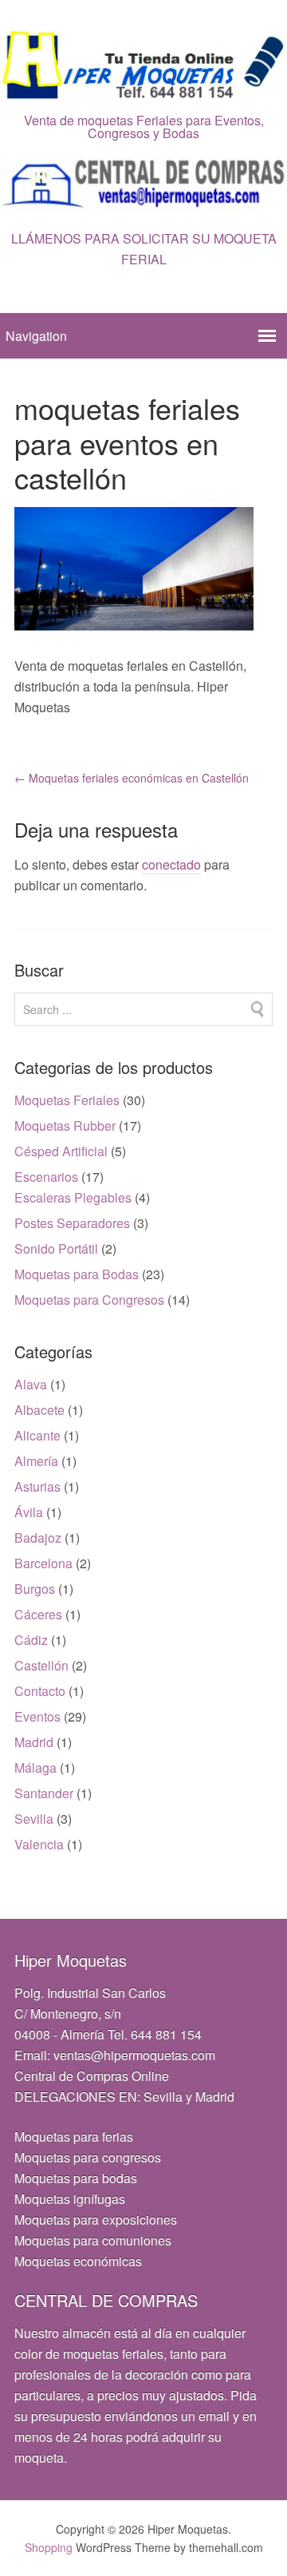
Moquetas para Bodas (77, 1274)
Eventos (37, 1716)
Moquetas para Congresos (89, 1300)
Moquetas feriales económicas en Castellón (132, 778)
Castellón (41, 1665)
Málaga (35, 1768)
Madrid (34, 1742)
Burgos (35, 1589)
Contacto (40, 1691)
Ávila (29, 1512)
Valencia (39, 1844)
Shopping (49, 2547)
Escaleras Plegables (73, 1197)
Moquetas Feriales (67, 1100)
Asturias (37, 1486)
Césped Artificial (61, 1151)
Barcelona (43, 1563)
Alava (31, 1384)
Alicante (37, 1435)
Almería (36, 1461)
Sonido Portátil (56, 1248)
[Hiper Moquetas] (143, 90)
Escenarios (46, 1177)
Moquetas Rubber (65, 1126)
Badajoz (38, 1538)
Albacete (39, 1410)
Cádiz (31, 1640)
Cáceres (38, 1614)
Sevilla (34, 1819)
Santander (44, 1793)
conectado (171, 864)
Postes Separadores (72, 1223)
